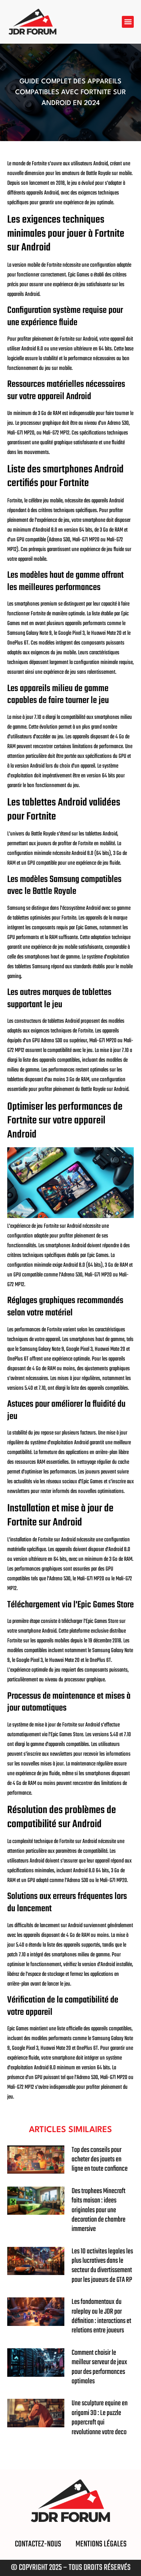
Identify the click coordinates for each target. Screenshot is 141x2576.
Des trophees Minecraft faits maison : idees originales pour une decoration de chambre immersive (99, 2210)
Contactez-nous (38, 2544)
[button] (128, 22)
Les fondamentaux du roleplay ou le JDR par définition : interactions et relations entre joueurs (101, 2316)
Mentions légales (101, 2544)
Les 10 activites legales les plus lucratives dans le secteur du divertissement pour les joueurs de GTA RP (102, 2266)
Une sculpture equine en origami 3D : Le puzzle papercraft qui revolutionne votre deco (100, 2418)
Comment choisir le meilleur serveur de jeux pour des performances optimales (99, 2367)
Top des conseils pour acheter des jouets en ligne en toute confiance (100, 2160)
